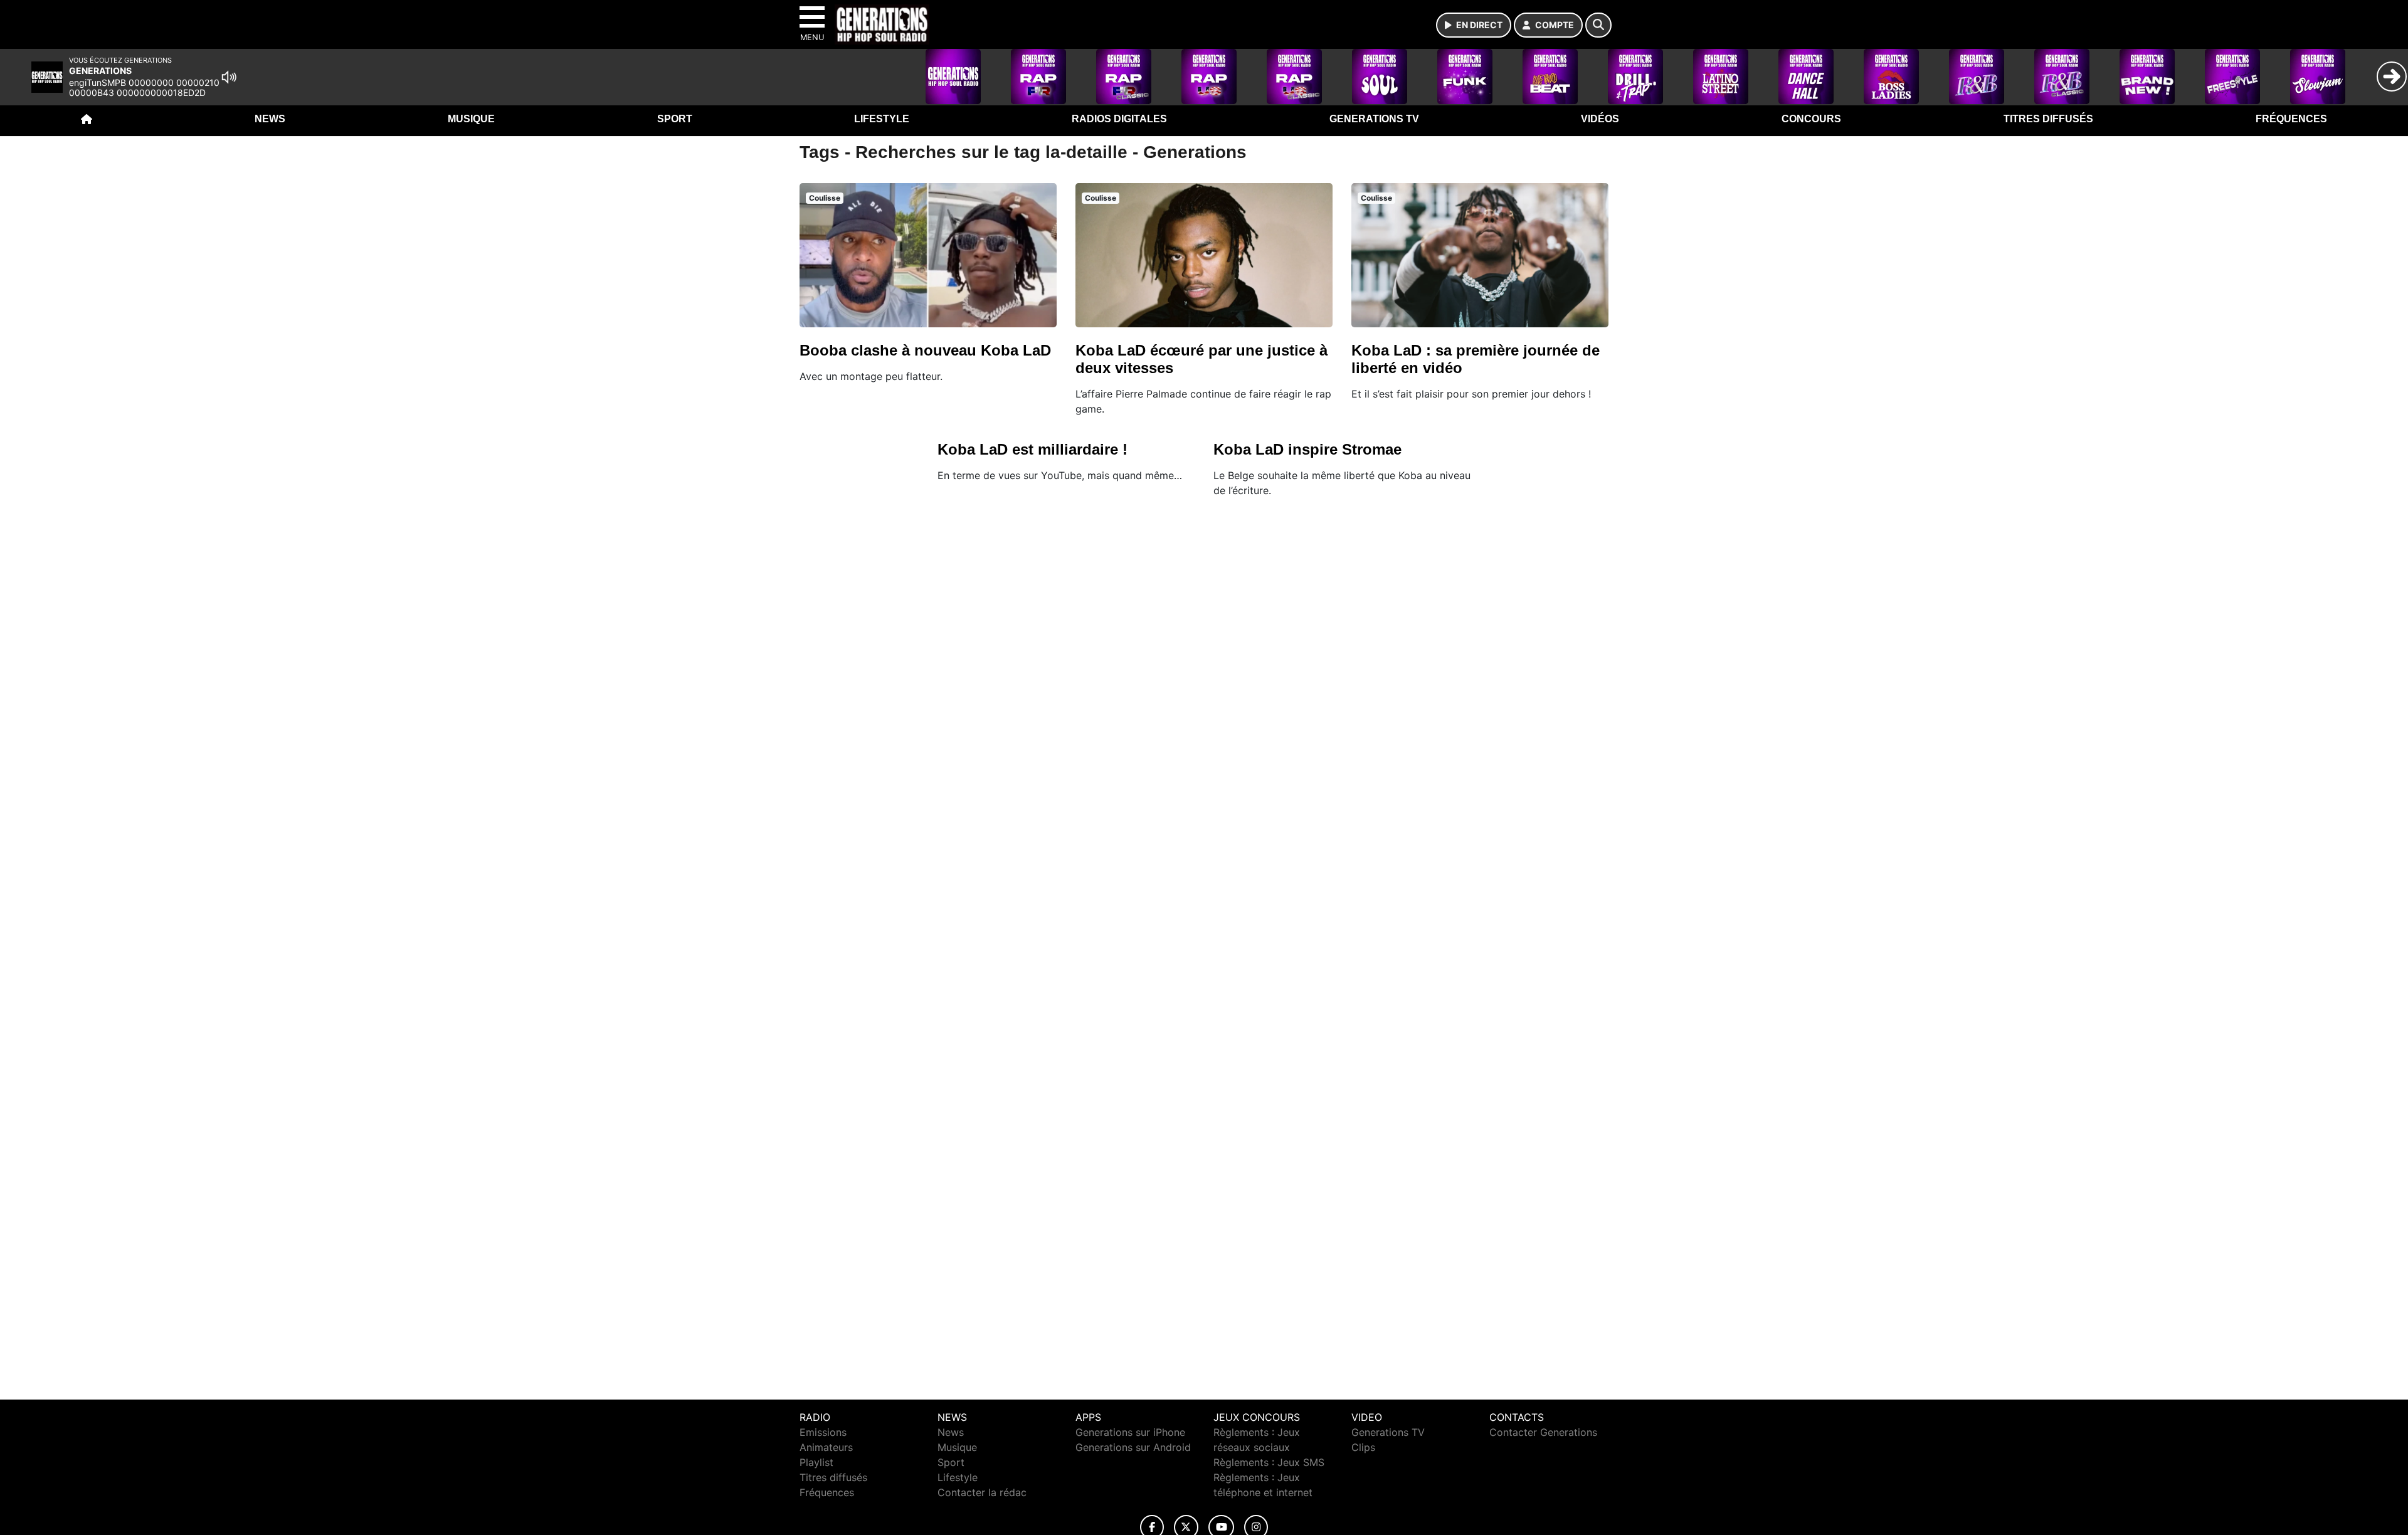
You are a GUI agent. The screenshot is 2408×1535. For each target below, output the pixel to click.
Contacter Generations (1543, 1432)
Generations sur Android (1133, 1447)
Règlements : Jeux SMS (1269, 1462)
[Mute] (229, 77)
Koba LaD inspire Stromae (1307, 449)
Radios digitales (1119, 119)
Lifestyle (882, 119)
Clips (1363, 1447)
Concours (1811, 119)
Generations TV (1374, 119)
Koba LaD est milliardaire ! (1032, 449)
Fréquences (2291, 119)
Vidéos (1600, 119)
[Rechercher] (1598, 25)
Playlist (816, 1462)
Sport (675, 119)
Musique (471, 119)
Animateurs (826, 1447)
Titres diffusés (2048, 119)
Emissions (823, 1432)
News (270, 119)
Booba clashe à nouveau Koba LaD (925, 350)
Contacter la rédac (982, 1492)
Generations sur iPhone (1130, 1432)
